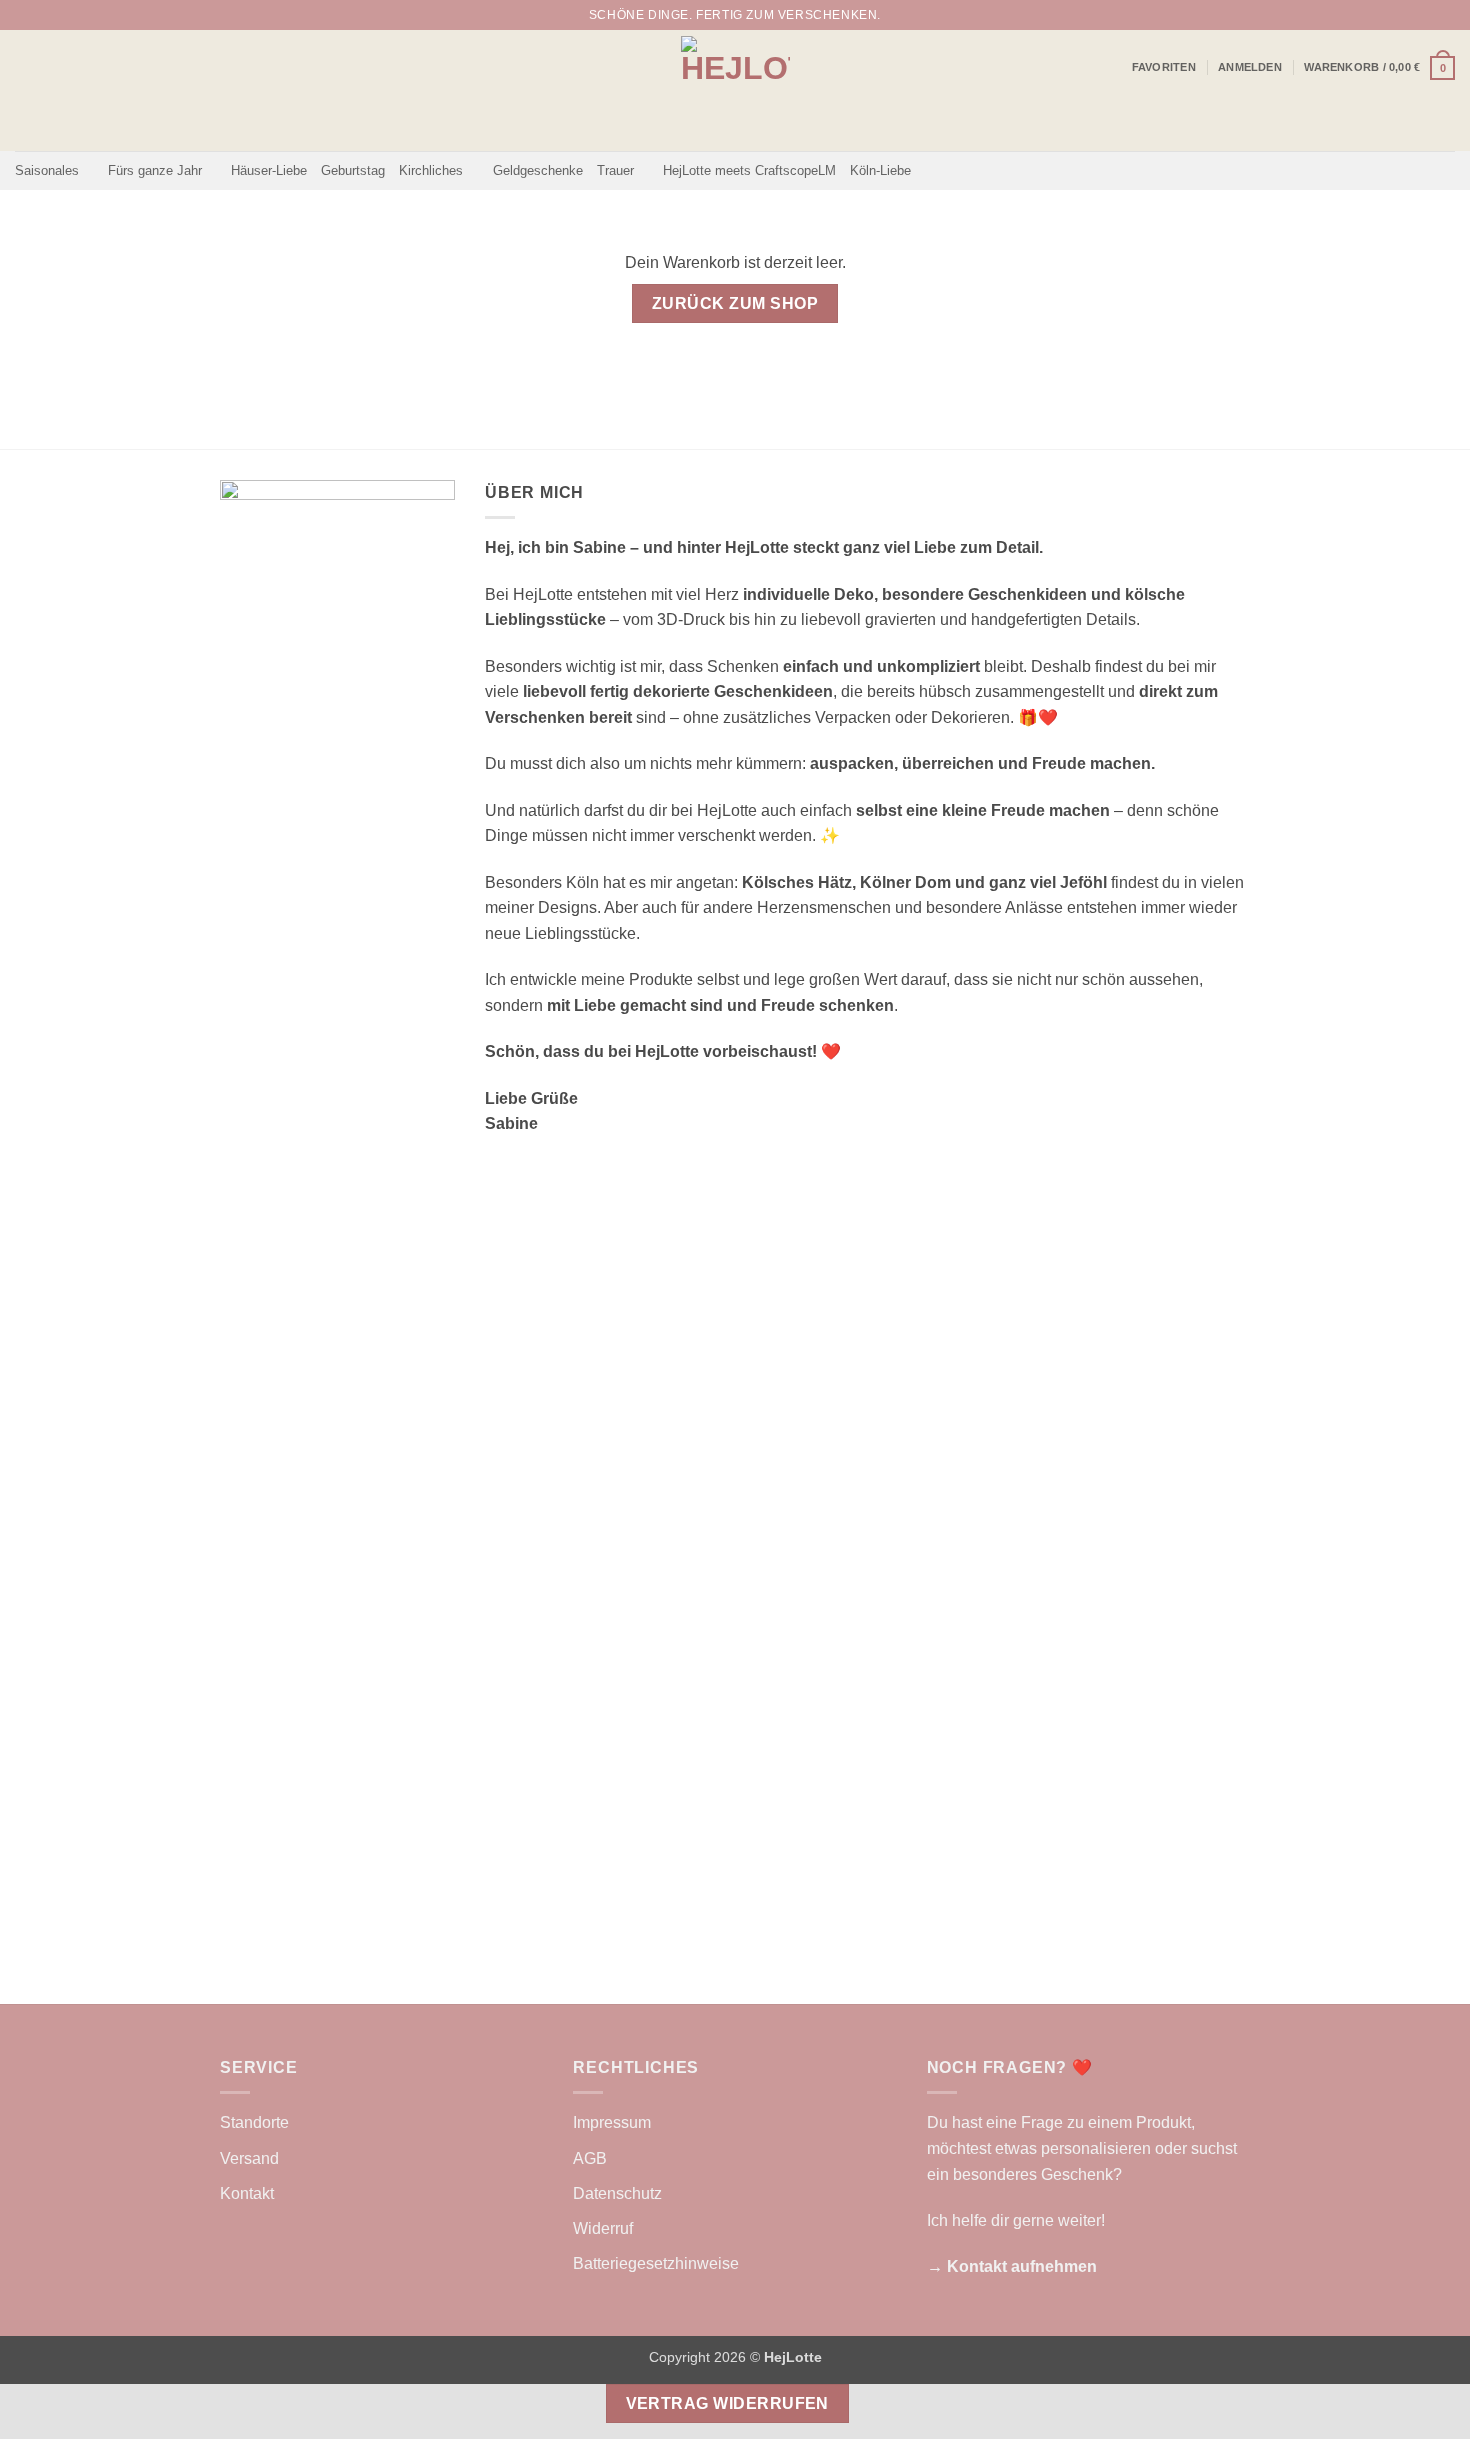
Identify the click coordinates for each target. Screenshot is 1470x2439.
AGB (590, 2158)
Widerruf (603, 2228)
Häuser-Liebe (269, 170)
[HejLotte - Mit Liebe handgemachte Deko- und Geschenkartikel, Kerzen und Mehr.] (735, 90)
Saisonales (47, 170)
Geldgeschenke (538, 170)
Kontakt (247, 2193)
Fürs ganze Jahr (155, 170)
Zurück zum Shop (735, 303)
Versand (249, 2158)
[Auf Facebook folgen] (1407, 15)
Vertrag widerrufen (727, 2403)
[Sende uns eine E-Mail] (1445, 15)
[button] (1250, 67)
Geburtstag (353, 170)
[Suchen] (1378, 15)
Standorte (254, 2122)
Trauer (615, 170)
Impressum (612, 2122)
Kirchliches (431, 170)
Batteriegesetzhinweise (656, 2263)
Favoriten (1164, 67)
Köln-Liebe (880, 170)
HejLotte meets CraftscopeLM (749, 170)
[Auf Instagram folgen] (1426, 15)
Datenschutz (617, 2193)
